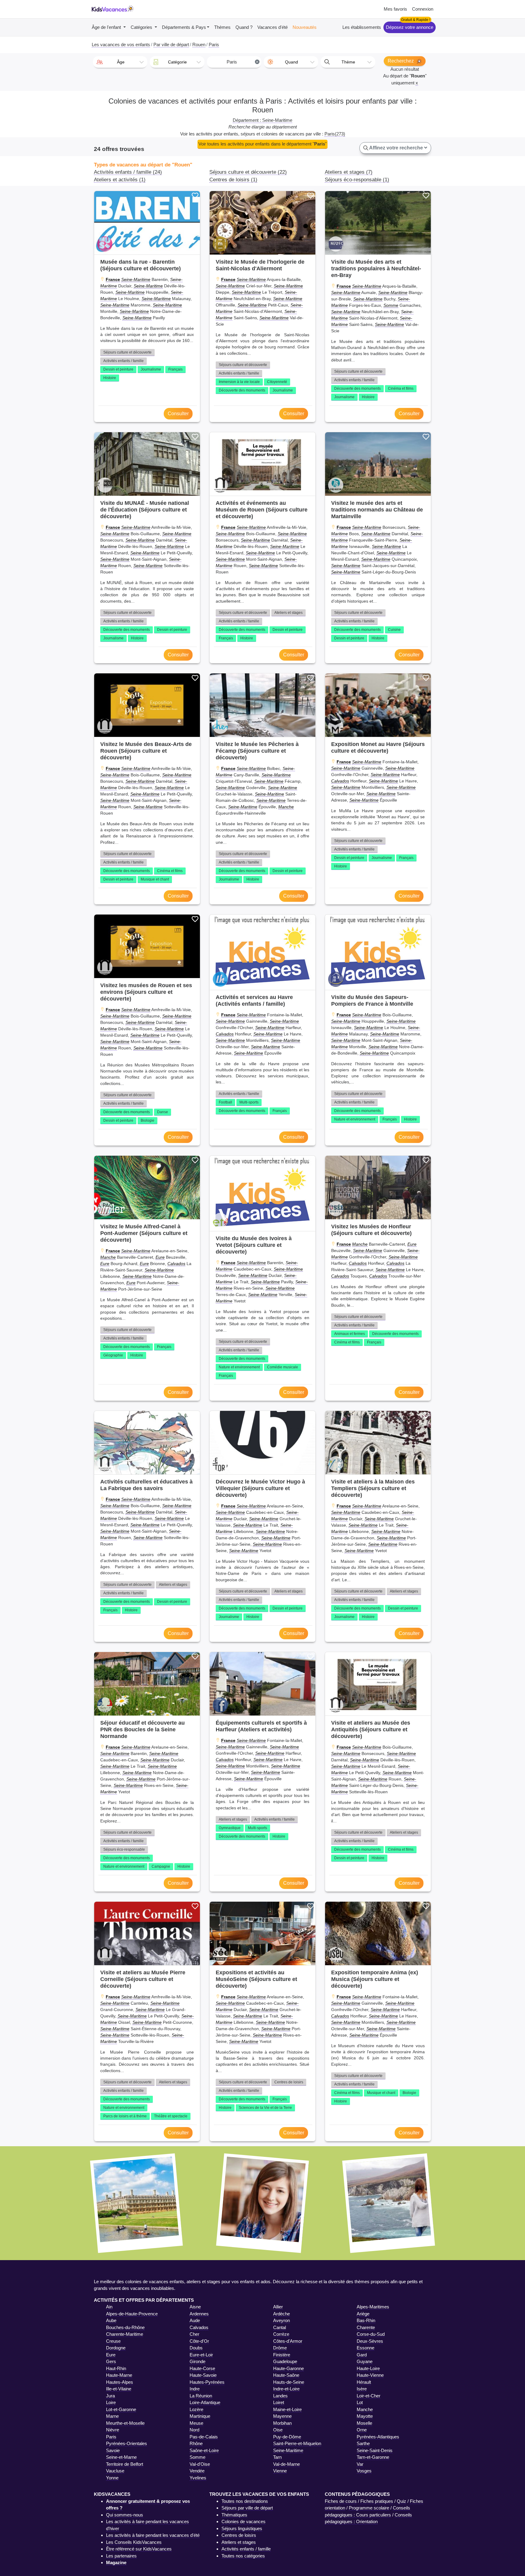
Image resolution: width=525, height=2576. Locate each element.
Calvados (340, 781)
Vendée (197, 2471)
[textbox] (120, 62)
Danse (163, 1112)
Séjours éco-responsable (124, 1849)
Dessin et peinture (118, 369)
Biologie (148, 1120)
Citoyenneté (277, 382)
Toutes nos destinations (245, 2501)
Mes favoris (395, 9)
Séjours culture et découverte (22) (248, 172)
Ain (109, 2307)
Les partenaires (121, 2556)
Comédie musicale (283, 1367)
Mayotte (365, 2416)
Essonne (365, 2348)
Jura (110, 2396)
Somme (391, 305)
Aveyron (281, 2320)
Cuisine (394, 630)
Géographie (113, 1355)
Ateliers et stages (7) (349, 172)
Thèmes (222, 27)
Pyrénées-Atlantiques (378, 2437)
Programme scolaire (369, 2508)
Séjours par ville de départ (247, 2508)
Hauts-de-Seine (289, 2382)
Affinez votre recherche (396, 148)
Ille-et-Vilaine (119, 2389)
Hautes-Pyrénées (207, 2382)
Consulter (178, 414)
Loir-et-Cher (369, 2396)
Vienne (280, 2471)
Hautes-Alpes (120, 2382)
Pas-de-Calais (204, 2437)
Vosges (364, 2471)
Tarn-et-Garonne (373, 2457)
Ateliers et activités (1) (120, 180)
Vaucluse (115, 2471)
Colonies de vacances (244, 2521)
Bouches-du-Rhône (125, 2327)
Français (175, 369)
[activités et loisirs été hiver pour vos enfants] (113, 9)
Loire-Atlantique (205, 2402)
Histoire (110, 378)
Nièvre (113, 2430)
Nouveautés (305, 27)
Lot (360, 2402)
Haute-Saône (286, 2375)
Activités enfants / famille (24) (128, 172)
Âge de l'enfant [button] (107, 27)
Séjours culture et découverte (127, 352)
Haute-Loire (368, 2368)
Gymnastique (230, 1828)
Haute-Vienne (370, 2375)
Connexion (423, 9)
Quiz (401, 2501)
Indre (195, 2389)
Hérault (364, 2382)
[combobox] (120, 62)
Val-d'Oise (200, 2464)
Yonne (112, 2478)
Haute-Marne (119, 2375)
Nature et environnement (355, 1119)
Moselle (364, 2423)
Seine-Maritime (136, 279)
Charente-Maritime (125, 2334)
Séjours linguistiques (242, 2528)
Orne (362, 2430)
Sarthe (363, 2443)
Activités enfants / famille (124, 361)
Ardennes (199, 2314)
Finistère (282, 2355)
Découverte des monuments (242, 390)
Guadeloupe (285, 2361)
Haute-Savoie (203, 2375)
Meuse (196, 2423)
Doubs (196, 2348)
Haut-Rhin (116, 2368)
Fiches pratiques (377, 2501)
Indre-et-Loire (286, 2389)
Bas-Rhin (366, 2320)
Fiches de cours (341, 2501)
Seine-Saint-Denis (375, 2450)
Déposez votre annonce (410, 27)
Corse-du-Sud (371, 2334)
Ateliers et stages (288, 613)
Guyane (365, 2361)
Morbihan (282, 2423)
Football (225, 1102)
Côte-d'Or (199, 2341)
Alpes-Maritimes (373, 2307)
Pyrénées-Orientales (127, 2443)
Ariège (363, 2314)
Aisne (195, 2307)
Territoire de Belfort (125, 2464)
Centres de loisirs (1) (233, 180)
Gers (111, 2361)
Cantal (280, 2327)
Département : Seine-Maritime (262, 120)
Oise (278, 2430)
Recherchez (401, 61)
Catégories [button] (142, 27)
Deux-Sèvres (370, 2341)
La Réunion (201, 2396)
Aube (111, 2320)
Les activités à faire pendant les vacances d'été (153, 2535)
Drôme (280, 2348)
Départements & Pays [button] (184, 27)
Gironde (197, 2361)
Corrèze (281, 2334)
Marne (112, 2416)
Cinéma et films (401, 388)
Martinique (200, 2416)
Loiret (279, 2402)
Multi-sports (249, 1102)
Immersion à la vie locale (239, 382)
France (113, 279)
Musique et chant (155, 879)
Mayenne (282, 2416)
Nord (194, 2430)
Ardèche (281, 2314)
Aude (195, 2320)
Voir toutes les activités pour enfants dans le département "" (262, 144)
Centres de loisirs (289, 2082)
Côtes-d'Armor (288, 2341)
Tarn (277, 2457)
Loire (111, 2402)
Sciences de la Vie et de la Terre (265, 2108)
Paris (111, 2437)
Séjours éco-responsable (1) (357, 180)
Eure (160, 1257)
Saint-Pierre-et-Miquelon (297, 2443)
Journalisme (151, 369)
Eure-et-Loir (201, 2355)
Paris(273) (335, 134)
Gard (362, 2355)
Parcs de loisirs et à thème (125, 2116)
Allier (278, 2307)
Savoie (113, 2450)
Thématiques (234, 2515)
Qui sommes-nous (125, 2515)
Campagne (161, 1866)
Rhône (196, 2443)
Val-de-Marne (287, 2464)
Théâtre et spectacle (171, 2116)
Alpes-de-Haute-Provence (132, 2314)
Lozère (196, 2409)
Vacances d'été (273, 27)
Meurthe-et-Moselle (125, 2423)
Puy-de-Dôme (287, 2437)
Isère (362, 2389)
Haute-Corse (202, 2368)
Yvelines (198, 2478)
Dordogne (116, 2348)
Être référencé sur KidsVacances (139, 2549)
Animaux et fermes (350, 1334)
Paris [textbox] (243, 62)
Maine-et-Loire (287, 2409)
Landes (280, 2396)
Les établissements (362, 27)
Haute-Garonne (288, 2368)
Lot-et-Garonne (121, 2409)
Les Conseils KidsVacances (134, 2542)
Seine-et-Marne (121, 2457)
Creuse (113, 2341)
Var (360, 2464)
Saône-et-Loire (204, 2450)
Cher (194, 2334)
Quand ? (244, 27)
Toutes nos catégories (243, 2556)
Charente (366, 2327)
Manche (286, 807)
